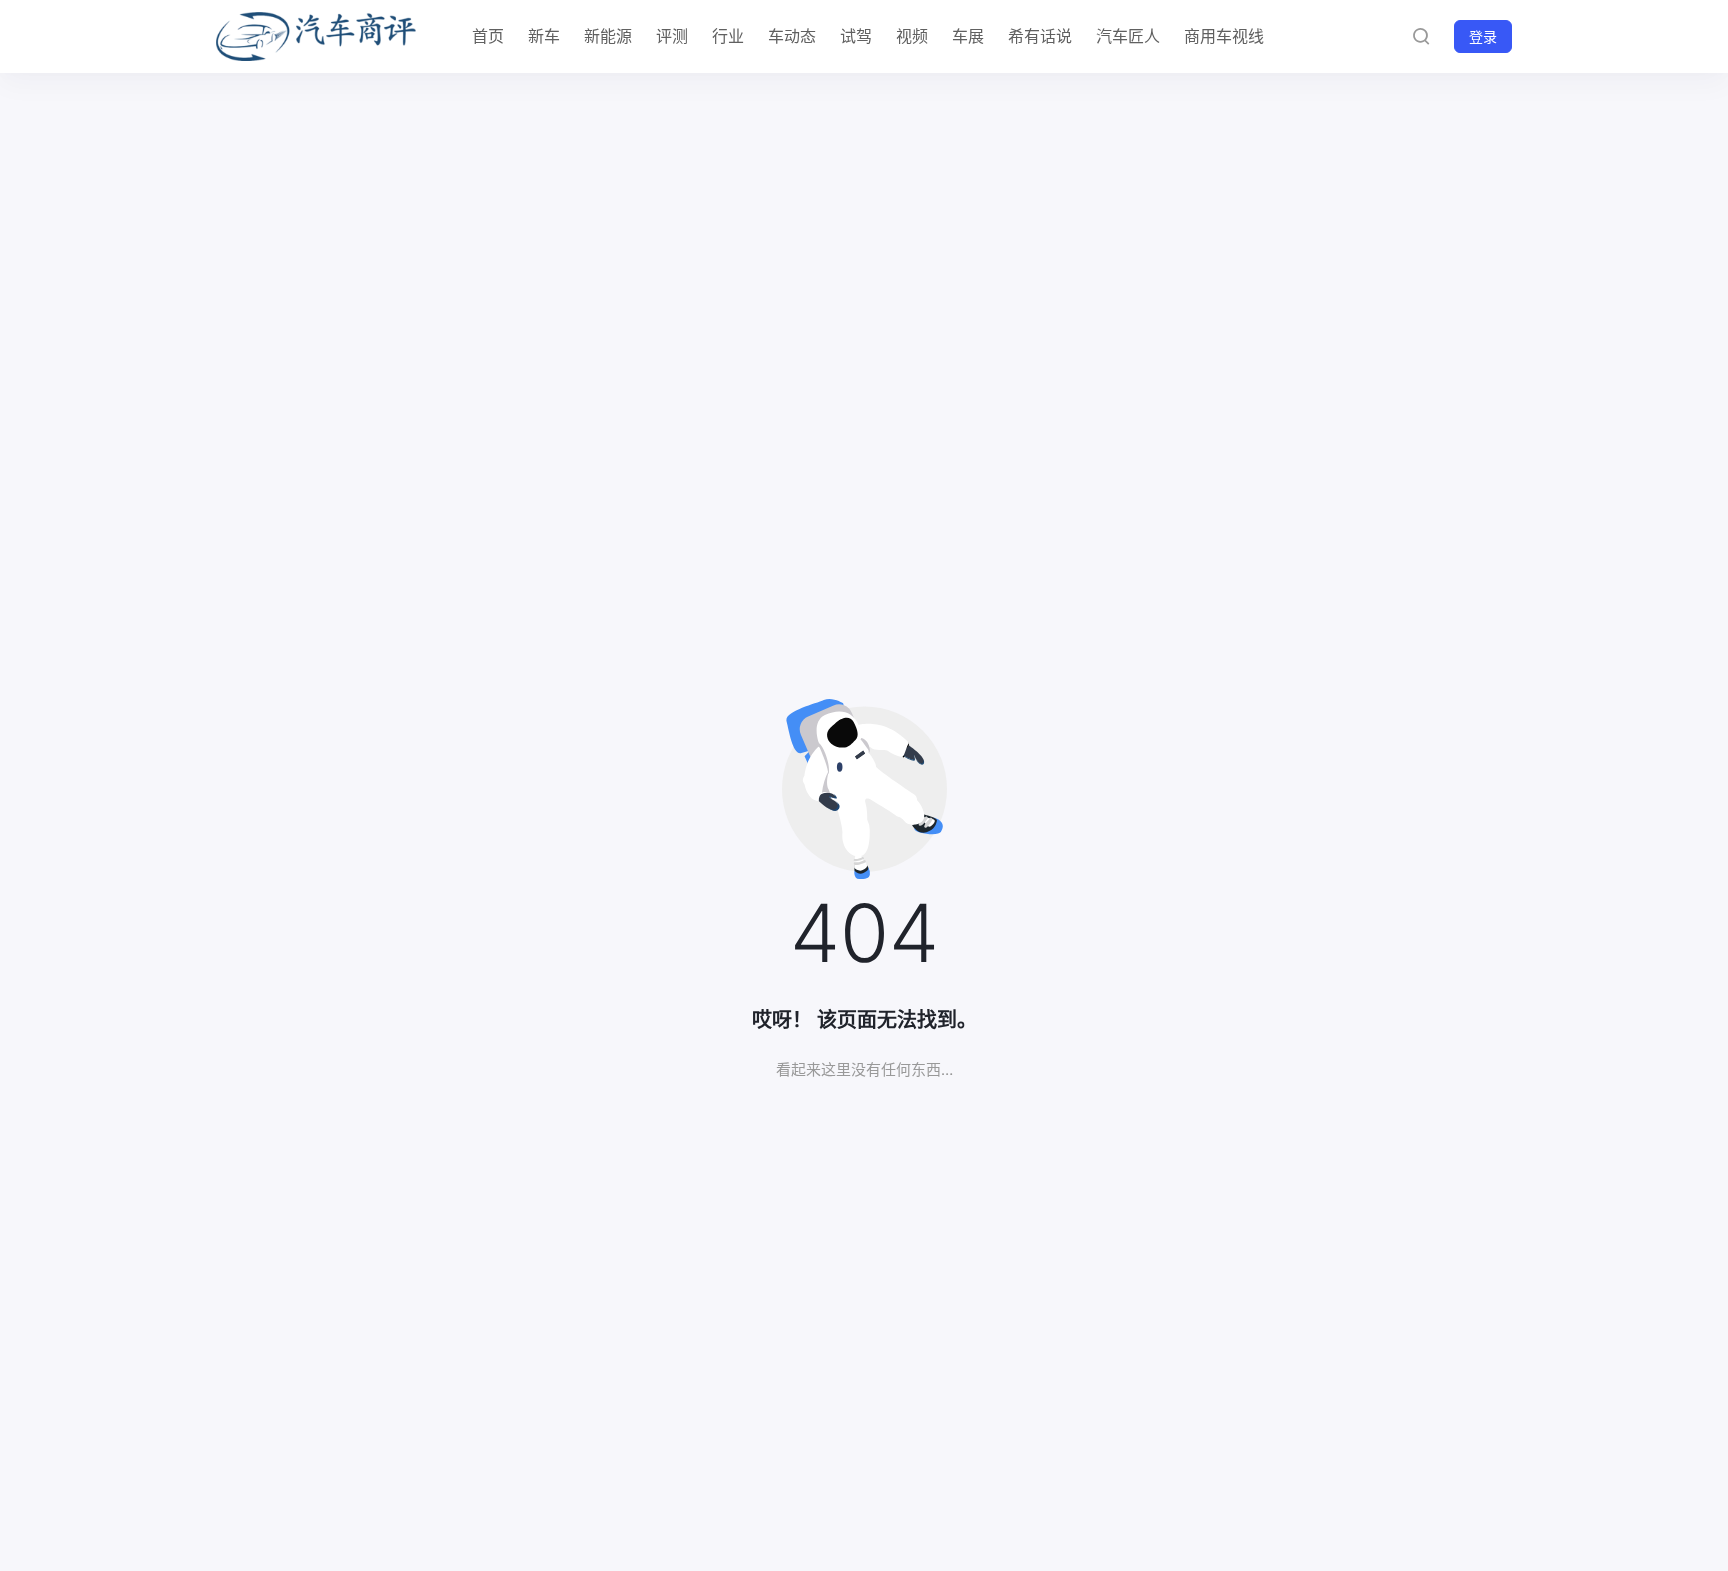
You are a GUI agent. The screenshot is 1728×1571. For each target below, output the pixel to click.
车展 (968, 36)
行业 (728, 36)
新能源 (608, 36)
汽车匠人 (1128, 36)
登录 (1483, 36)
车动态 (792, 36)
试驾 (856, 36)
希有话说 (1040, 36)
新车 (544, 36)
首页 (488, 36)
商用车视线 (1224, 36)
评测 (672, 36)
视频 (912, 36)
